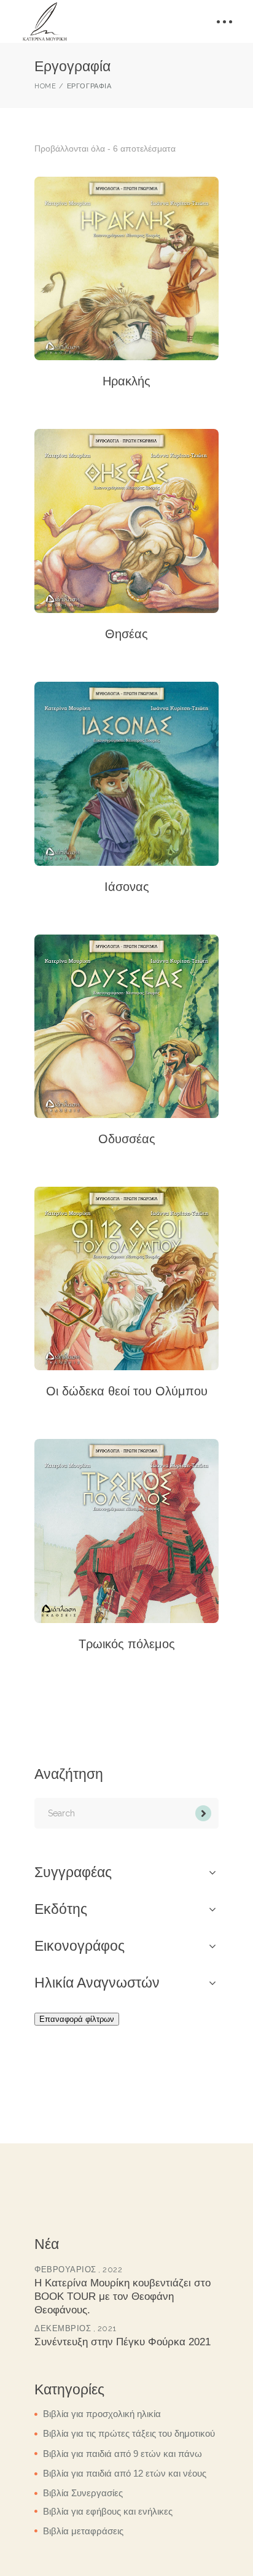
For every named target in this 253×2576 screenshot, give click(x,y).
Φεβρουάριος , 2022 (78, 2269)
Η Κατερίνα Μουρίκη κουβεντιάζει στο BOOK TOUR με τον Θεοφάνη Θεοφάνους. (123, 2296)
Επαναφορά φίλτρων (77, 2019)
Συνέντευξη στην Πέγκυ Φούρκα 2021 (123, 2342)
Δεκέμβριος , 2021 (76, 2328)
